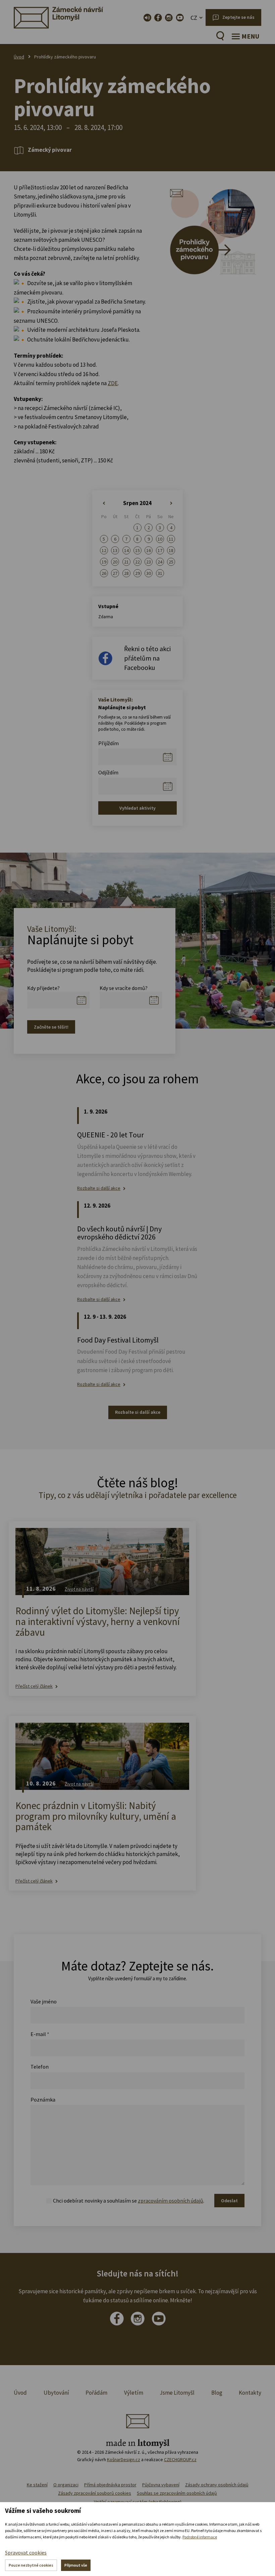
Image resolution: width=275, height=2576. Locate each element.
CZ (194, 18)
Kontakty (250, 2393)
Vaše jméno (44, 2001)
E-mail (40, 2034)
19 (104, 562)
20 (115, 562)
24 (160, 562)
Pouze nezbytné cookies (31, 2565)
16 (149, 550)
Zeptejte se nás (238, 17)
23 (149, 562)
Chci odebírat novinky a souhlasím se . (129, 2201)
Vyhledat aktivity (137, 808)
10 (160, 539)
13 (115, 550)
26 (104, 573)
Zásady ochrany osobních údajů (217, 2485)
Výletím (134, 2393)
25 (171, 562)
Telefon (40, 2067)
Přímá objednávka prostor (110, 2485)
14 (126, 550)
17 (160, 550)
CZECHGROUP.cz (180, 2459)
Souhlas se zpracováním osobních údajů (177, 2493)
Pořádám (96, 2393)
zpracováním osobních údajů (171, 2201)
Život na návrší (79, 1589)
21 (126, 562)
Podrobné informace (200, 2537)
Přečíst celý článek (34, 1686)
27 (115, 573)
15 (137, 550)
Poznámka (43, 2099)
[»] (171, 503)
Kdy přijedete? (43, 988)
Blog (217, 2393)
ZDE (113, 383)
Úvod (19, 57)
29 (137, 573)
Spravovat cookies (26, 2552)
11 (171, 539)
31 (160, 573)
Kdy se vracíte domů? (124, 988)
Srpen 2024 (137, 503)
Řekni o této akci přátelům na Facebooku (147, 658)
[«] (104, 503)
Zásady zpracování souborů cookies (95, 2493)
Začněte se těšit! (51, 1027)
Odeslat (229, 2201)
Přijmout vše (76, 2565)
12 (104, 550)
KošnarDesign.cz (124, 2459)
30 (149, 573)
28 (126, 573)
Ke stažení (37, 2485)
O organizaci (66, 2485)
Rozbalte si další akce (99, 1188)
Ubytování (56, 2393)
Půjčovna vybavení (161, 2485)
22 (137, 562)
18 (171, 550)
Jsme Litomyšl (177, 2393)
